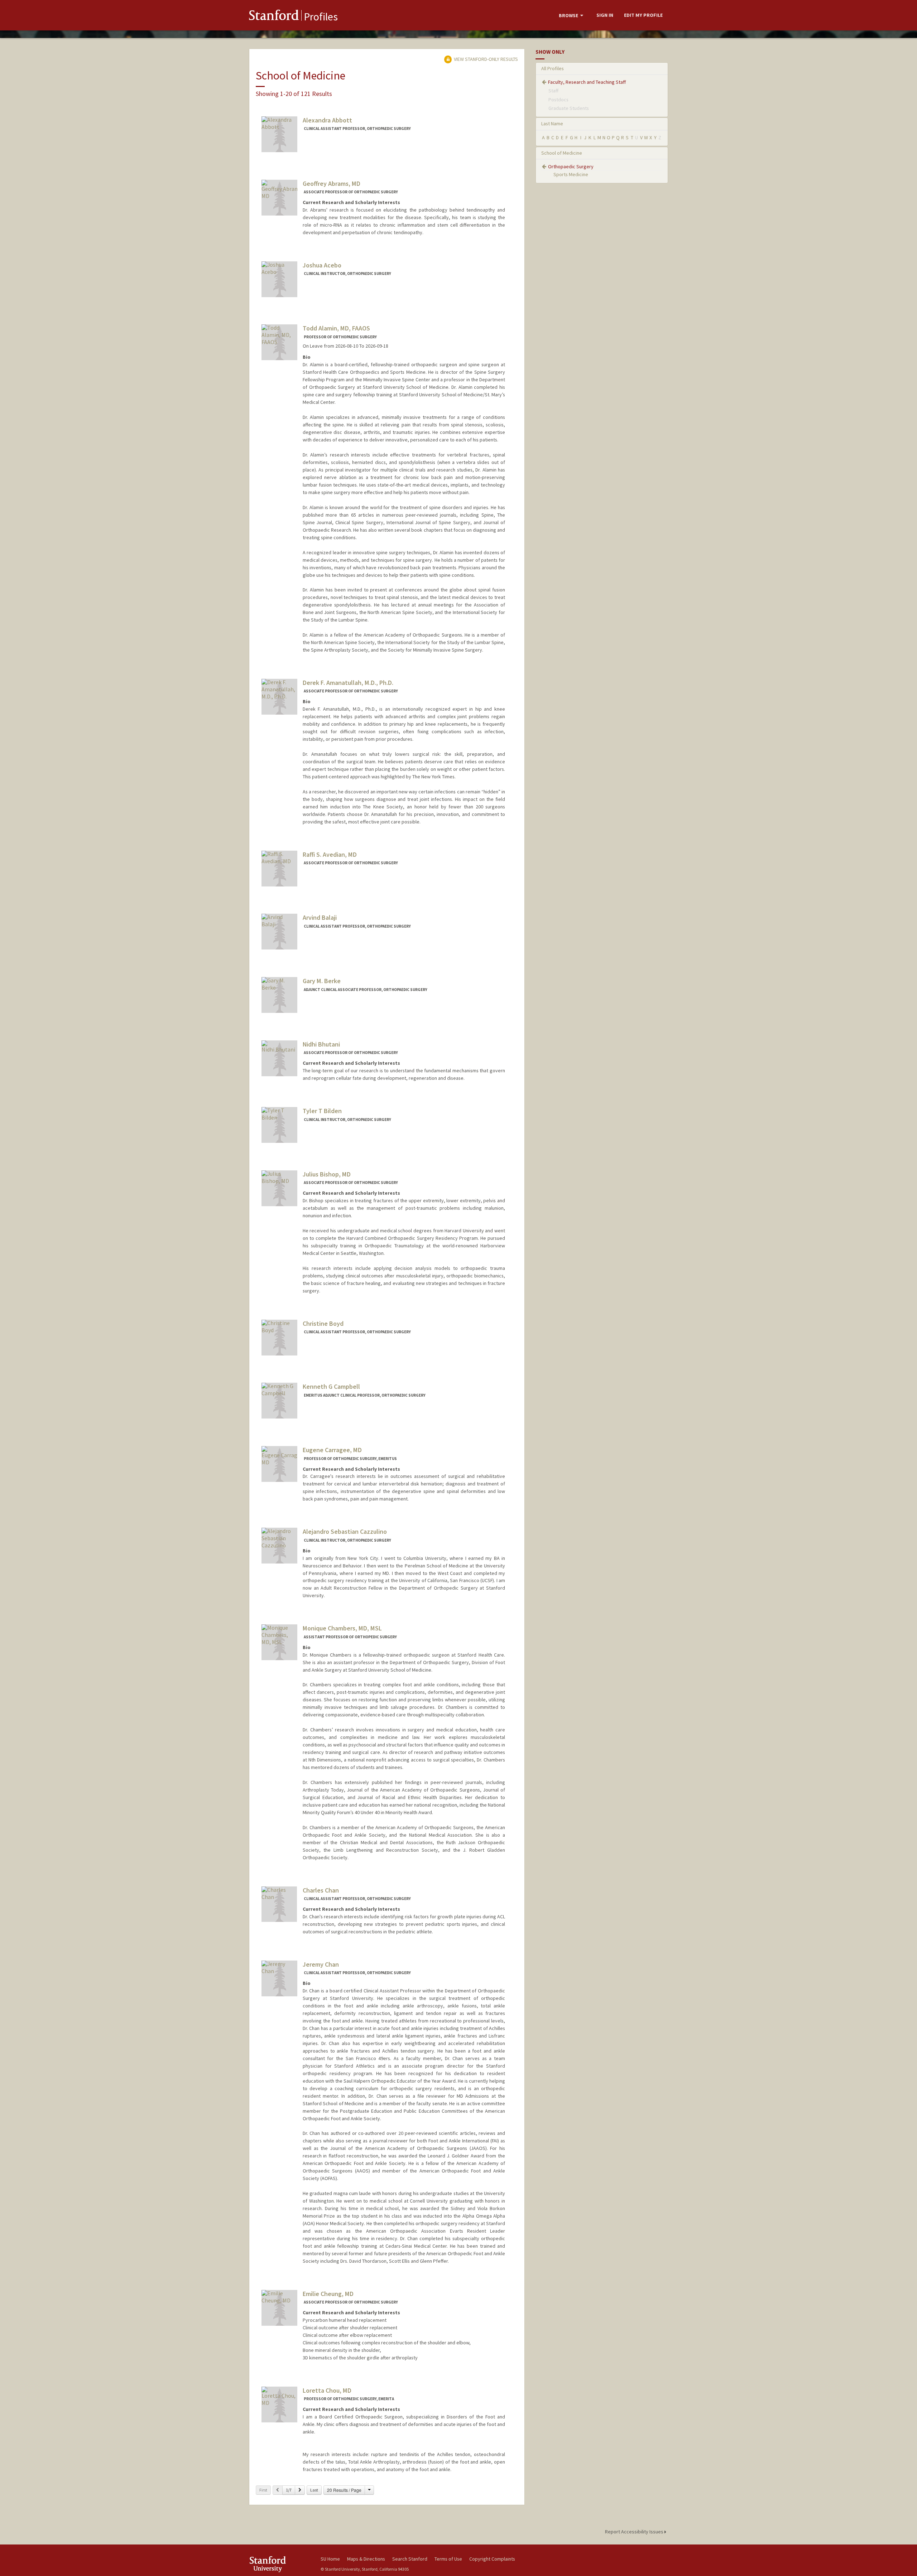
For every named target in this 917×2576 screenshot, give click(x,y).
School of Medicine (562, 153)
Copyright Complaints (492, 2559)
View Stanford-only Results (485, 59)
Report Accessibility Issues (635, 2532)
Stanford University (279, 2564)
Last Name (552, 124)
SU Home (330, 2559)
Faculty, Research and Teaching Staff (587, 82)
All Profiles (553, 68)
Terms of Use (448, 2559)
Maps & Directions (366, 2559)
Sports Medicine (571, 174)
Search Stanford (410, 2559)
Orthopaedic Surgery (571, 166)
